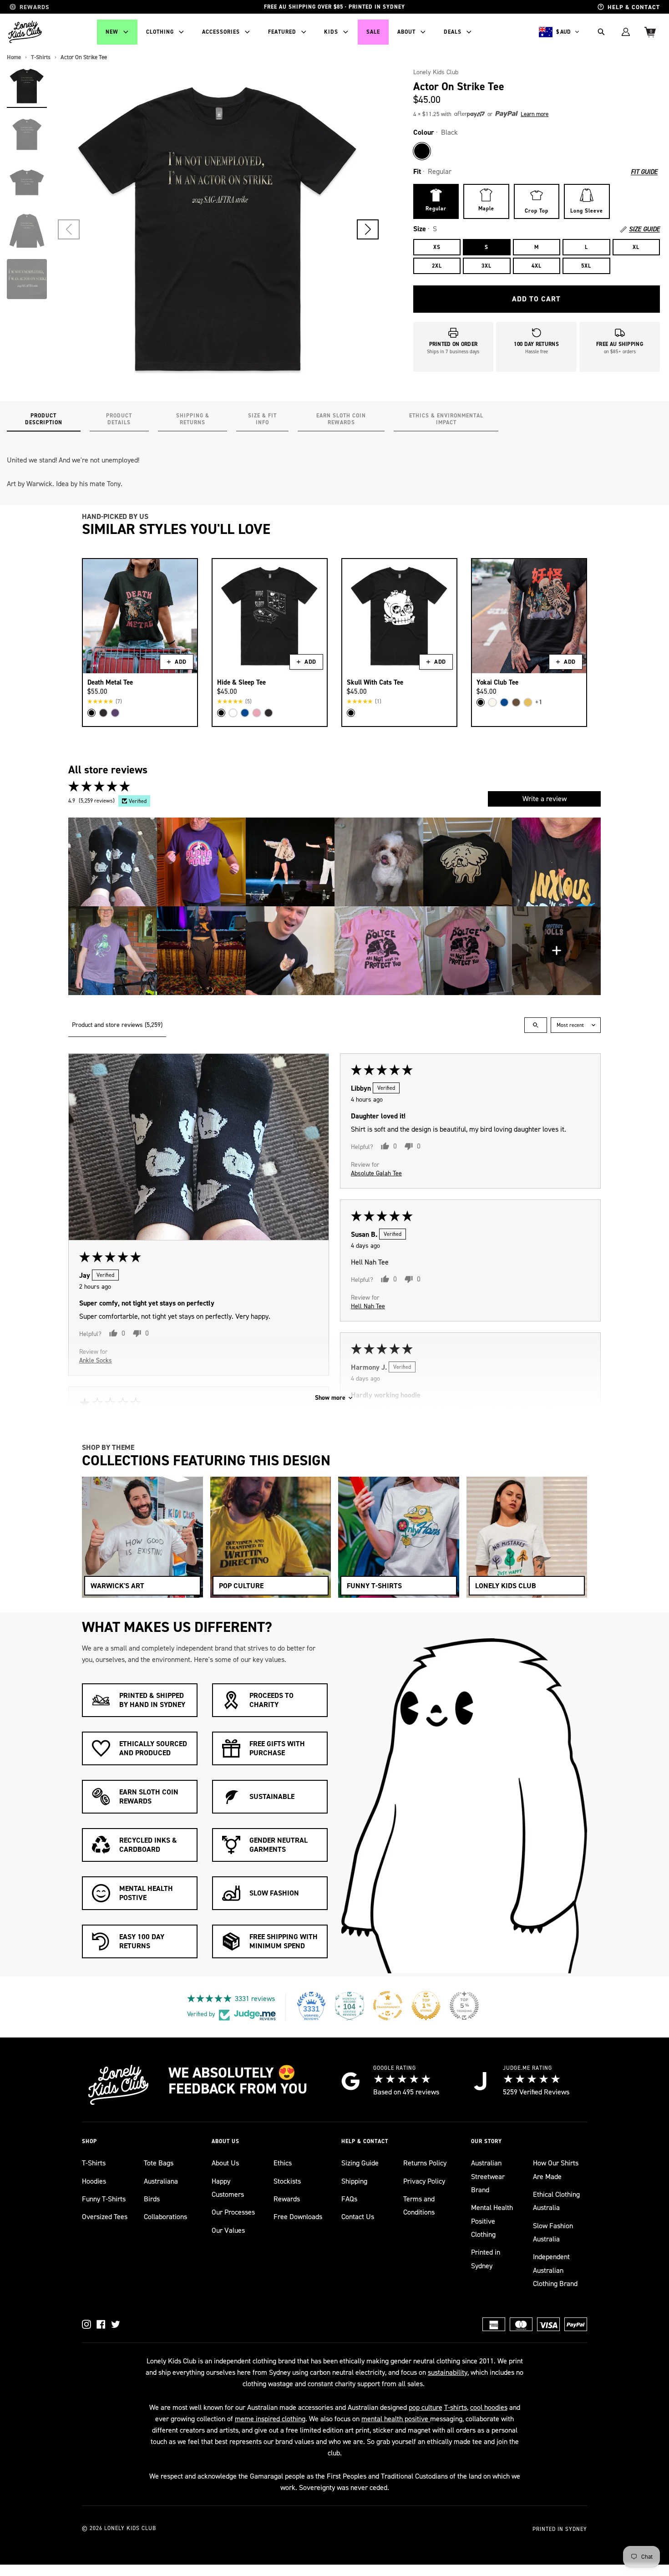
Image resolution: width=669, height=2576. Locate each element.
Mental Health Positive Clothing (492, 2221)
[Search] (601, 32)
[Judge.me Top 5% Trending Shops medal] (464, 2006)
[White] (233, 713)
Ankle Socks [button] (96, 1360)
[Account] (626, 32)
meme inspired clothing (270, 2419)
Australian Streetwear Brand (488, 2176)
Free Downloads (298, 2217)
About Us (225, 2163)
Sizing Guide (360, 2163)
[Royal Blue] (245, 713)
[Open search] (536, 1025)
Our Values (228, 2230)
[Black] (422, 151)
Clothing (160, 32)
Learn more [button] (535, 114)
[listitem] (113, 862)
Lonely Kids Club (436, 72)
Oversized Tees (105, 2217)
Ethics (283, 2163)
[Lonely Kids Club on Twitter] (116, 2324)
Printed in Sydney (486, 2259)
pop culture (426, 2407)
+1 (539, 702)
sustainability (448, 2372)
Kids (331, 32)
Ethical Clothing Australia (556, 2201)
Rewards (287, 2199)
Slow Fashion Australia (553, 2232)
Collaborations (165, 2217)
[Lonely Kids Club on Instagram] (86, 2324)
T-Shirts (94, 2163)
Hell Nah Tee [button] (368, 1306)
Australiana (161, 2181)
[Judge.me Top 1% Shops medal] (426, 2006)
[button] (368, 229)
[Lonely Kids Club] (25, 32)
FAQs (349, 2199)
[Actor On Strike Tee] (27, 86)
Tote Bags (159, 2163)
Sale (373, 32)
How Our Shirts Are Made (556, 2170)
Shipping (354, 2181)
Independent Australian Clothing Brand (555, 2270)
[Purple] (115, 713)
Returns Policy (425, 2163)
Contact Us (358, 2217)
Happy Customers (228, 2188)
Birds (152, 2199)
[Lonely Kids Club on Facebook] (101, 2324)
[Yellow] (528, 702)
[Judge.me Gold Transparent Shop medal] (388, 2006)
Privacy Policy (424, 2181)
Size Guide (644, 229)
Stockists (287, 2181)
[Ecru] (492, 702)
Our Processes (233, 2212)
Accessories (221, 32)
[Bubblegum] (257, 713)
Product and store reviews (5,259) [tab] (117, 1025)
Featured (282, 32)
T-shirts (456, 2407)
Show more (330, 1398)
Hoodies (94, 2181)
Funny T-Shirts (104, 2199)
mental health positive (396, 2419)
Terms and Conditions (419, 2205)
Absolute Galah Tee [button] (376, 1173)
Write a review (545, 799)
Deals (453, 32)
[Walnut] (516, 702)
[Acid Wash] (103, 713)
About (406, 32)
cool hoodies (489, 2407)
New (112, 32)
